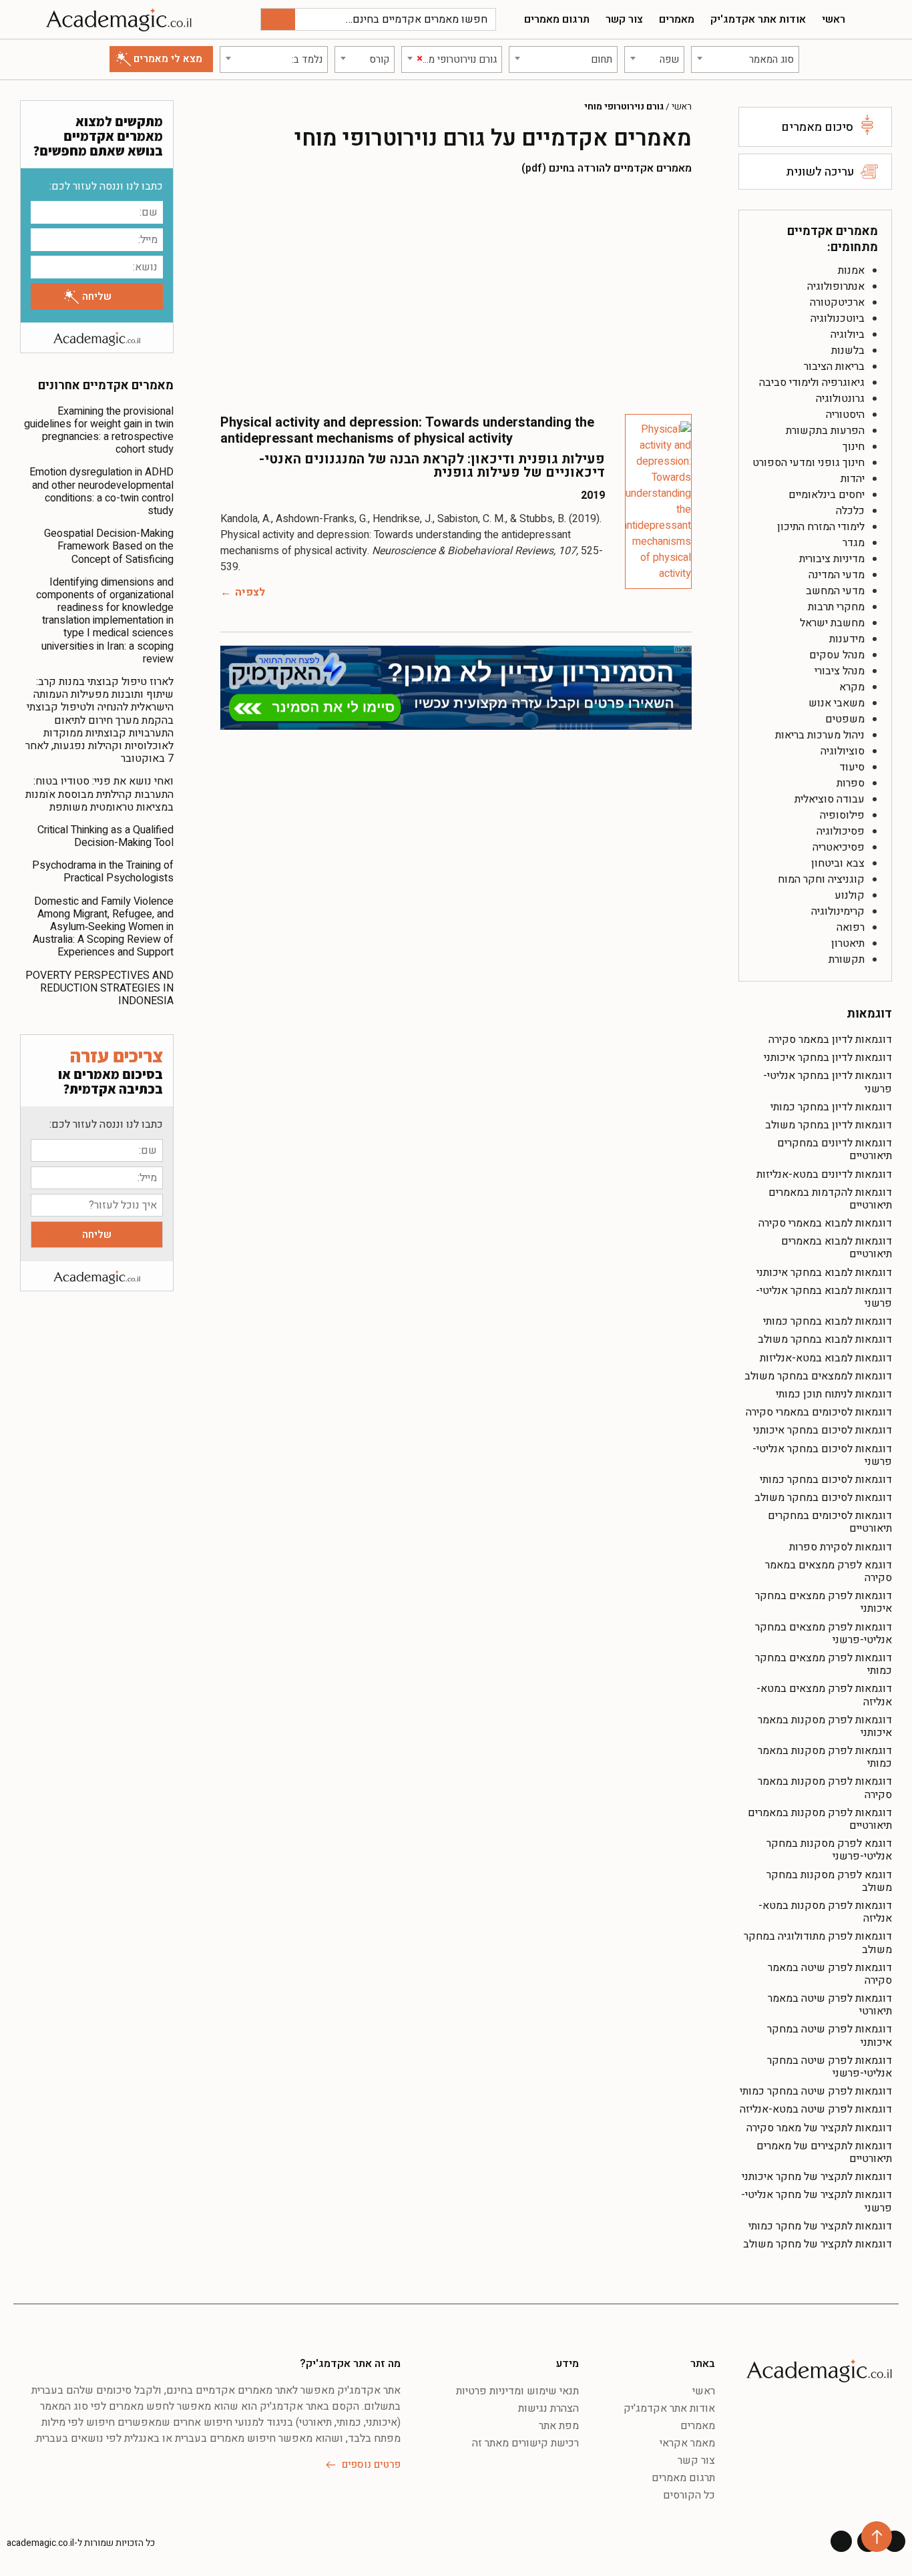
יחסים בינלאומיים (827, 495)
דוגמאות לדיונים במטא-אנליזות (824, 1174)
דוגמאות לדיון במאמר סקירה (830, 1040)
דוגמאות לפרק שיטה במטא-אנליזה (816, 2109)
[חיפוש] (278, 19)
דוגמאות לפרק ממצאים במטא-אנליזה (824, 1695)
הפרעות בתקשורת (825, 431)
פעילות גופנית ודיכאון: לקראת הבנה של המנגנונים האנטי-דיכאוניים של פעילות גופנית (432, 466)
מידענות (847, 639)
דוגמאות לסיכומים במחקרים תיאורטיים (830, 1522)
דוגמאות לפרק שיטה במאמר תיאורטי (830, 2005)
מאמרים (677, 19)
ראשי (834, 19)
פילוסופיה (842, 815)
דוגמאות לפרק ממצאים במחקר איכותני (824, 1602)
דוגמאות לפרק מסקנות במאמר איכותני (825, 1726)
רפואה (851, 927)
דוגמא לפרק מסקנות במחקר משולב (829, 1881)
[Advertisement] (456, 294)
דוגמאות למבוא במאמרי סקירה (825, 1223)
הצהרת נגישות (548, 2408)
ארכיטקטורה (837, 302)
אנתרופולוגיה (836, 286)
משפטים (845, 719)
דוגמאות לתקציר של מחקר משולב (818, 2244)
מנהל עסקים (837, 655)
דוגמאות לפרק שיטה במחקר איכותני (830, 2035)
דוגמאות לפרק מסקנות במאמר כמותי (825, 1757)
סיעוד (852, 767)
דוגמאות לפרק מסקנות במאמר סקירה (825, 1788)
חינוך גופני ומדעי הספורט (809, 463)
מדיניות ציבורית (832, 559)
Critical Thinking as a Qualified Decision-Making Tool (105, 836)
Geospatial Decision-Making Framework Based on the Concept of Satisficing (109, 546)
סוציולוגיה (843, 751)
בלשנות (848, 351)
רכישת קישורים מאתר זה (525, 2443)
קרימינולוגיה (838, 911)
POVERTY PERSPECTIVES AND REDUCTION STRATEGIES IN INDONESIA (99, 988)
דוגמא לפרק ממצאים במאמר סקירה (829, 1571)
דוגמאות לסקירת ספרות (841, 1547)
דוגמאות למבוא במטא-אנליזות (826, 1358)
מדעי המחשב (835, 591)
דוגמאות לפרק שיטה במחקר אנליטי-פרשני (830, 2067)
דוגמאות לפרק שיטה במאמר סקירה (830, 1974)
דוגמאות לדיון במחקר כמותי (831, 1107)
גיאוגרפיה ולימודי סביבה (812, 383)
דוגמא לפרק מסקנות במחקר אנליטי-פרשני (829, 1850)
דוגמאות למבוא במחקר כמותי (828, 1321)
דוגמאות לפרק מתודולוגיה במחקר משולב (818, 1943)
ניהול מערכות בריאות (820, 735)
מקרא (852, 687)
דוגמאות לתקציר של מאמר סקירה (819, 2128)
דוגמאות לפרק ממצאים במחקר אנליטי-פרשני (824, 1634)
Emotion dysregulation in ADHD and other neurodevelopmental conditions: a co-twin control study (101, 491)
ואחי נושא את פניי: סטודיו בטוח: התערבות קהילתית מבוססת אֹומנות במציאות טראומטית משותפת (99, 794)
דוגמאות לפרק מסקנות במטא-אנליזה (825, 1912)
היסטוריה (845, 415)
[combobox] (745, 59)
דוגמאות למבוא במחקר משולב (825, 1339)
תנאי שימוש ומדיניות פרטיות (517, 2391)
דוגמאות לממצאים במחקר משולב (818, 1376)
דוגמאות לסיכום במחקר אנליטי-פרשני (822, 1455)
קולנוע (850, 895)
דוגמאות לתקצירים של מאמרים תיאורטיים (824, 2152)
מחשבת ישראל (832, 623)
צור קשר (624, 19)
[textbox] (745, 59)
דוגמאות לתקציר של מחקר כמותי (820, 2226)
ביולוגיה (848, 335)
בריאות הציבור (834, 367)
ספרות (851, 783)
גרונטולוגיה (840, 399)
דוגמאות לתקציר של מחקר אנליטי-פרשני (817, 2201)
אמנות (851, 270)
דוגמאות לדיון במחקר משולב (829, 1125)
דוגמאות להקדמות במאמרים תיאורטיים (830, 1199)
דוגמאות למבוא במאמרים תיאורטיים (837, 1248)
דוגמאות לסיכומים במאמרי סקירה (819, 1412)
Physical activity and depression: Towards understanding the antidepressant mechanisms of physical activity (407, 430)
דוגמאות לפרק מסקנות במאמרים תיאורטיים (820, 1819)
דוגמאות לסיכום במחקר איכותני (823, 1430)
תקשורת (847, 959)
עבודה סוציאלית (830, 799)
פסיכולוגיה (841, 831)
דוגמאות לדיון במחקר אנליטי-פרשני (828, 1082)
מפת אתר (559, 2426)
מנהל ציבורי (840, 671)
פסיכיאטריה (839, 847)
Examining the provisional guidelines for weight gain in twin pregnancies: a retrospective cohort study (99, 431)
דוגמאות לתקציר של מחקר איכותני (817, 2177)
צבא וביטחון (838, 863)
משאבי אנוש (837, 703)
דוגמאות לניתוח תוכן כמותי (834, 1394)
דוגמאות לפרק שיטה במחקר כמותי (816, 2091)
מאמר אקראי (687, 2443)
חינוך (854, 447)
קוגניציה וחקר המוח (821, 879)
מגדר (854, 543)
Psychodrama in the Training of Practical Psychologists (103, 872)
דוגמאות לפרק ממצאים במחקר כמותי (824, 1664)
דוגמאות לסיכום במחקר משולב (823, 1498)
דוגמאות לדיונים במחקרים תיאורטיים (835, 1149)
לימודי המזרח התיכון (821, 527)
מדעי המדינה (837, 575)
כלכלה (850, 511)
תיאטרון (848, 943)
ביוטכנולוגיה (838, 318)
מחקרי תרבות (836, 607)
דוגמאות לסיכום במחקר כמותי (826, 1480)
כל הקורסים (689, 2495)
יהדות (853, 479)
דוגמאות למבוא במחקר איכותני (824, 1273)
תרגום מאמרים (557, 19)
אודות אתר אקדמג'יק (758, 19)
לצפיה (250, 592)
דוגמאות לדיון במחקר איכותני (828, 1058)
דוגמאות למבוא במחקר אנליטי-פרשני (824, 1297)
